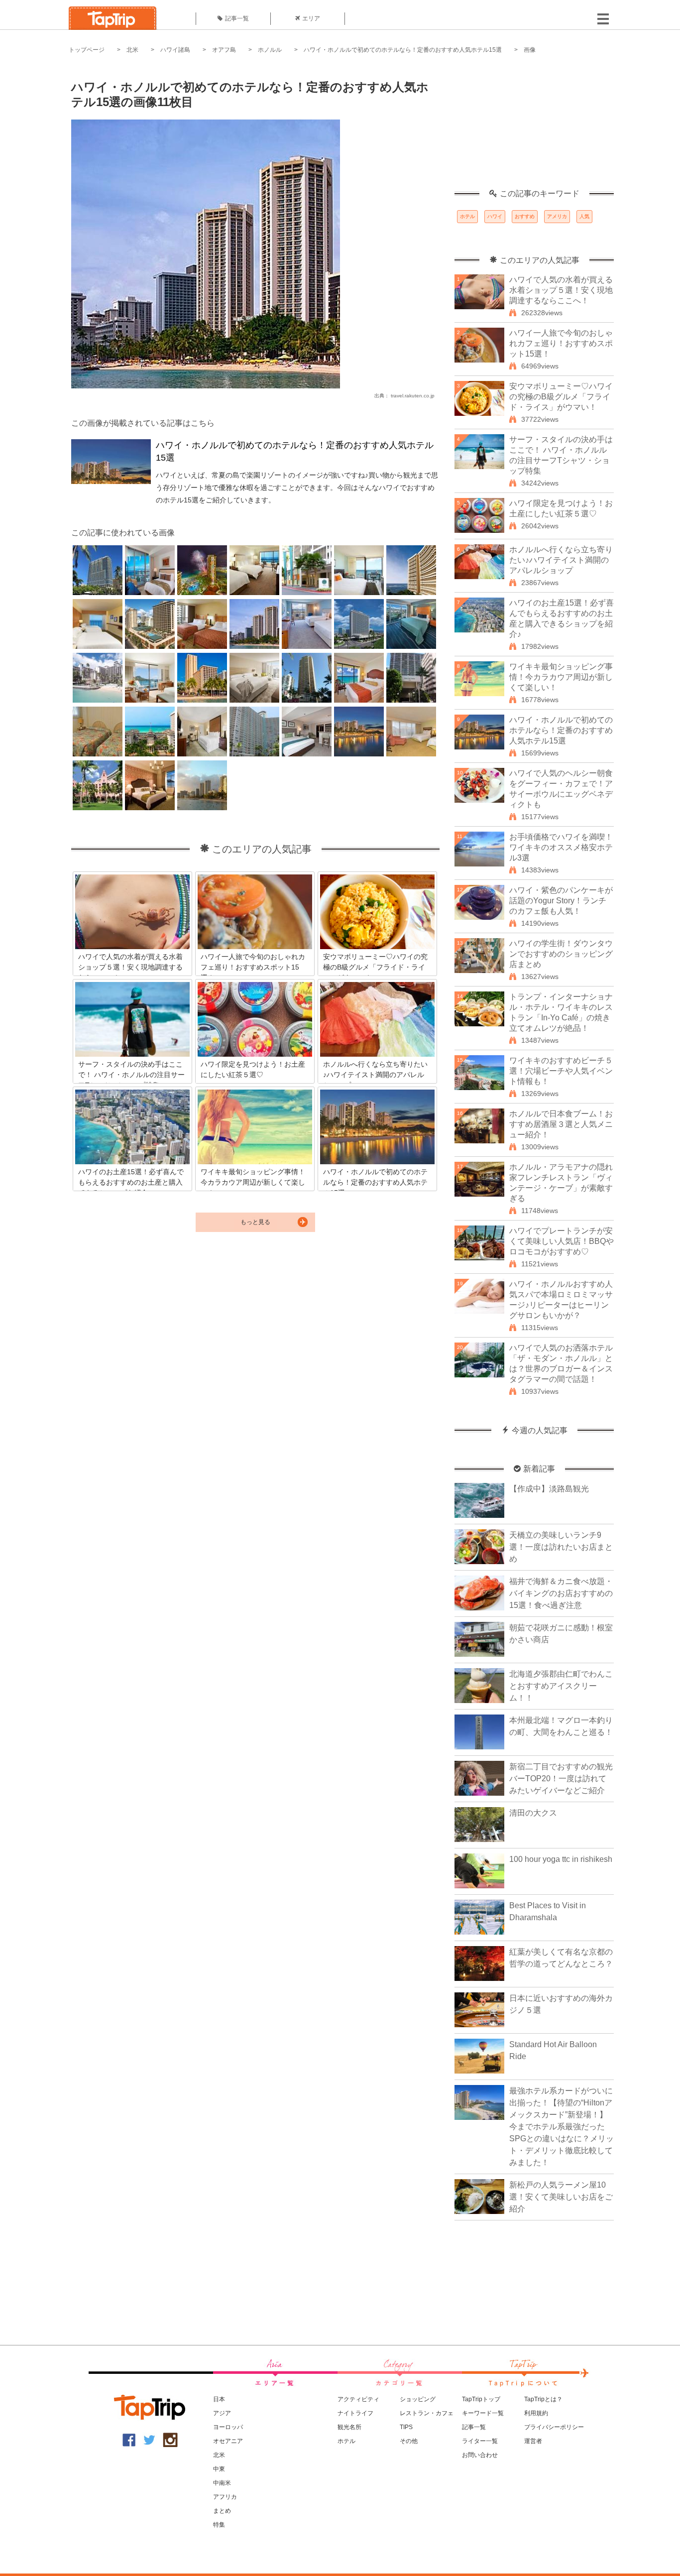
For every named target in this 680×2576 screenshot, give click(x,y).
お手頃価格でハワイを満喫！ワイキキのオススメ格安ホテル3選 (561, 847)
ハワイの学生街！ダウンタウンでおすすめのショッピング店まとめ (561, 954)
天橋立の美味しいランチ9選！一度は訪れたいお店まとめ (561, 1547)
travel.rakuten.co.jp (413, 396)
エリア (311, 18)
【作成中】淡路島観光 (549, 1489)
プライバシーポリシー (554, 2427)
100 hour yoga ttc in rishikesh (561, 1859)
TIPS (406, 2427)
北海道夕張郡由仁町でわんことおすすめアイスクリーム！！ (561, 1686)
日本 (219, 2399)
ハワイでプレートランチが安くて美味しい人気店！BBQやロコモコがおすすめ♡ (562, 1241)
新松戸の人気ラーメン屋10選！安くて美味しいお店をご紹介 (561, 2197)
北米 (132, 50)
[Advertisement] (534, 127)
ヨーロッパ (228, 2427)
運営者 (533, 2441)
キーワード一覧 (483, 2413)
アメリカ (557, 216)
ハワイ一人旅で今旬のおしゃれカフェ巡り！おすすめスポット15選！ (561, 343)
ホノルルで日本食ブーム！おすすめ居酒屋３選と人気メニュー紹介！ (561, 1124)
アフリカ (225, 2497)
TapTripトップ (481, 2399)
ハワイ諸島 (175, 50)
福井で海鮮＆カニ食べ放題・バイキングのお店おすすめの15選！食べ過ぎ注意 (561, 1593)
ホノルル (270, 50)
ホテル (467, 216)
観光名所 (349, 2427)
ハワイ (495, 216)
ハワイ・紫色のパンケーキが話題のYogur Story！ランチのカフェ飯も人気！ (561, 901)
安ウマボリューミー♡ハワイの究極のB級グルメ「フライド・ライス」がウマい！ (561, 397)
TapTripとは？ (543, 2399)
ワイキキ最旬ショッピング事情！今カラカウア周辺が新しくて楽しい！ (561, 677)
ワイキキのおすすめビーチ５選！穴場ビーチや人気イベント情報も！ (561, 1071)
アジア (222, 2413)
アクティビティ (358, 2399)
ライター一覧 (480, 2441)
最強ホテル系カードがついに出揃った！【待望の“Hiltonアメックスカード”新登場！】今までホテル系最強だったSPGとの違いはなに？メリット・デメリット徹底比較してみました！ (562, 2127)
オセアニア (228, 2441)
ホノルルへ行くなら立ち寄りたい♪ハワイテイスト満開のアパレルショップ (561, 560)
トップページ (87, 50)
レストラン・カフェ (427, 2413)
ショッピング (418, 2399)
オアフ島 (224, 50)
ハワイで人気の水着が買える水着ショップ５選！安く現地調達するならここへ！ (561, 290)
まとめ (222, 2511)
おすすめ (525, 216)
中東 (219, 2469)
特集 (219, 2525)
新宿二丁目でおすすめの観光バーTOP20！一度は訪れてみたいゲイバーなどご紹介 (561, 1779)
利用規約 (536, 2413)
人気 (584, 216)
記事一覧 (237, 18)
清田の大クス (533, 1813)
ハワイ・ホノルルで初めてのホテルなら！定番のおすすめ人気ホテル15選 (403, 50)
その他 (409, 2441)
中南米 (222, 2483)
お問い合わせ (480, 2455)
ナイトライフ (355, 2413)
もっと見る (255, 1222)
